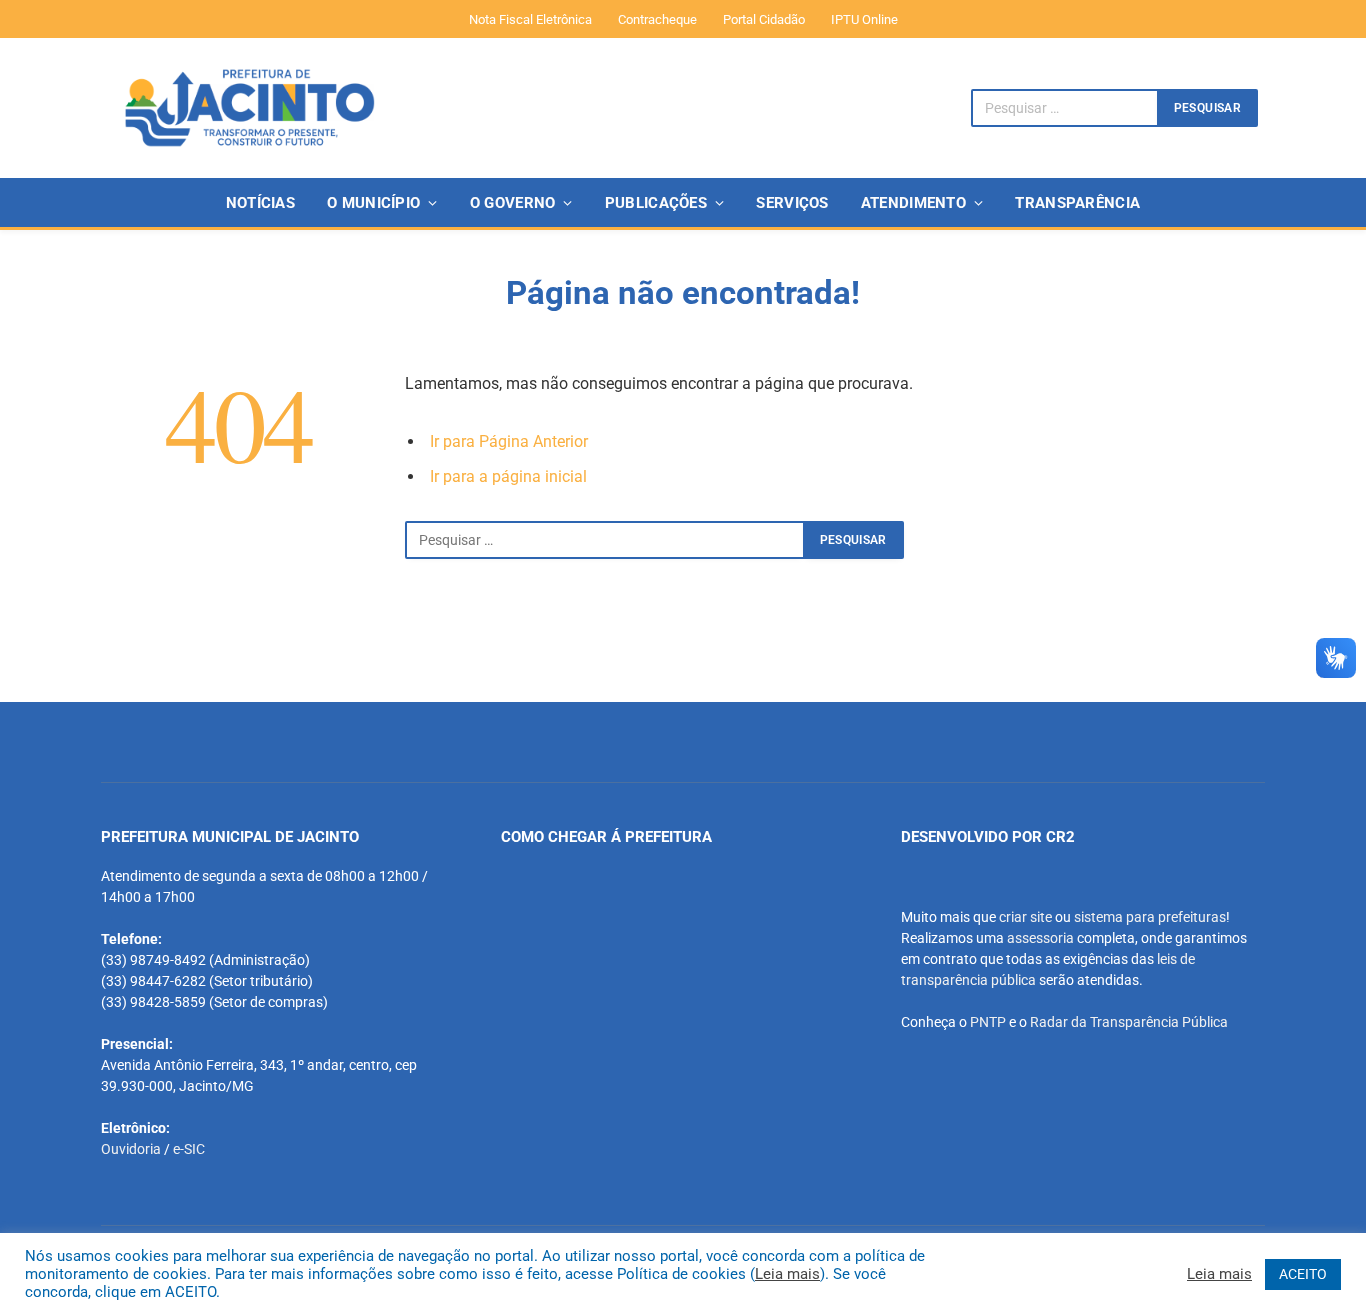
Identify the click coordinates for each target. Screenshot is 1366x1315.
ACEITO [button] (1303, 1274)
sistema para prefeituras (1150, 917)
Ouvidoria (131, 1149)
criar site (1025, 917)
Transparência (1077, 203)
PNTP (988, 1022)
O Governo (513, 203)
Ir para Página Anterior (509, 441)
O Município (373, 203)
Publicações (656, 203)
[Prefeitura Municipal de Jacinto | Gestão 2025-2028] (249, 108)
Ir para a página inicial (508, 476)
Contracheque (657, 19)
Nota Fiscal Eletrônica (530, 19)
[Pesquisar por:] (605, 540)
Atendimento (913, 203)
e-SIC (189, 1149)
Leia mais (787, 1274)
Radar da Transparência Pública (1129, 1022)
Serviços (792, 203)
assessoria (1040, 938)
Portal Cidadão (764, 19)
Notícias (260, 203)
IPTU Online (864, 19)
